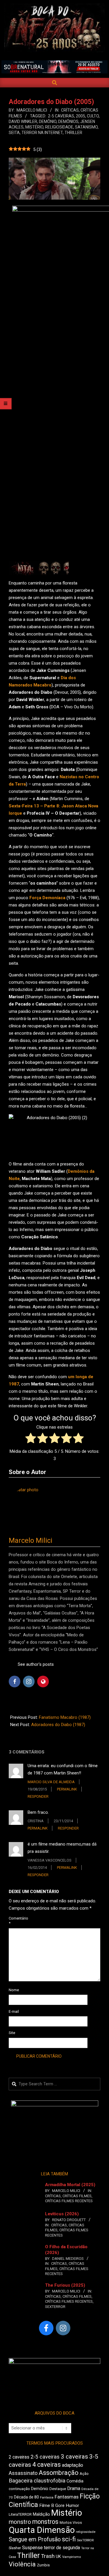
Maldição (41, 2514)
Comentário (16, 1921)
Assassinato (23, 2473)
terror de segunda (62, 2548)
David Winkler (23, 122)
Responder (38, 1796)
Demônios (68, 122)
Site (12, 2033)
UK (58, 2556)
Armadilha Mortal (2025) (70, 2185)
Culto (93, 116)
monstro (20, 2522)
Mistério (34, 127)
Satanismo (86, 127)
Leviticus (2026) (62, 2214)
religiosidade (59, 127)
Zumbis (43, 2565)
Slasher (15, 2548)
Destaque (58, 2489)
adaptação (73, 2465)
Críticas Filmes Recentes (69, 2201)
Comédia (75, 2481)
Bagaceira (21, 2481)
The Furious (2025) (65, 2285)
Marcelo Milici (31, 1540)
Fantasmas (67, 2497)
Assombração (59, 2473)
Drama (74, 2488)
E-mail (14, 2011)
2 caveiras (19, 2457)
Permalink (67, 1789)
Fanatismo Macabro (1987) (65, 1717)
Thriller (73, 133)
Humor (72, 2505)
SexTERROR (55, 2307)
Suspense (32, 2548)
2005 (81, 116)
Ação (84, 2474)
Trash (48, 2556)
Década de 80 (26, 2497)
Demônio (48, 122)
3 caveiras (74, 2457)
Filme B (47, 2505)
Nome (14, 1990)
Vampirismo (72, 2557)
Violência (22, 2564)
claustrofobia (50, 2481)
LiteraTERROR (20, 2514)
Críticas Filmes (77, 2196)
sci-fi (69, 2539)
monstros (45, 2522)
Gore (60, 2505)
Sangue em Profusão (35, 2539)
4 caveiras (47, 2465)
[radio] (31, 1439)
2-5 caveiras (61, 116)
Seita (14, 133)
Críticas (70, 110)
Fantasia (47, 2497)
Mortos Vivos (71, 2523)
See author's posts (36, 1664)
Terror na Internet (42, 133)
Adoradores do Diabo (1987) (58, 1725)
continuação (19, 2489)
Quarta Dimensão (42, 2530)
